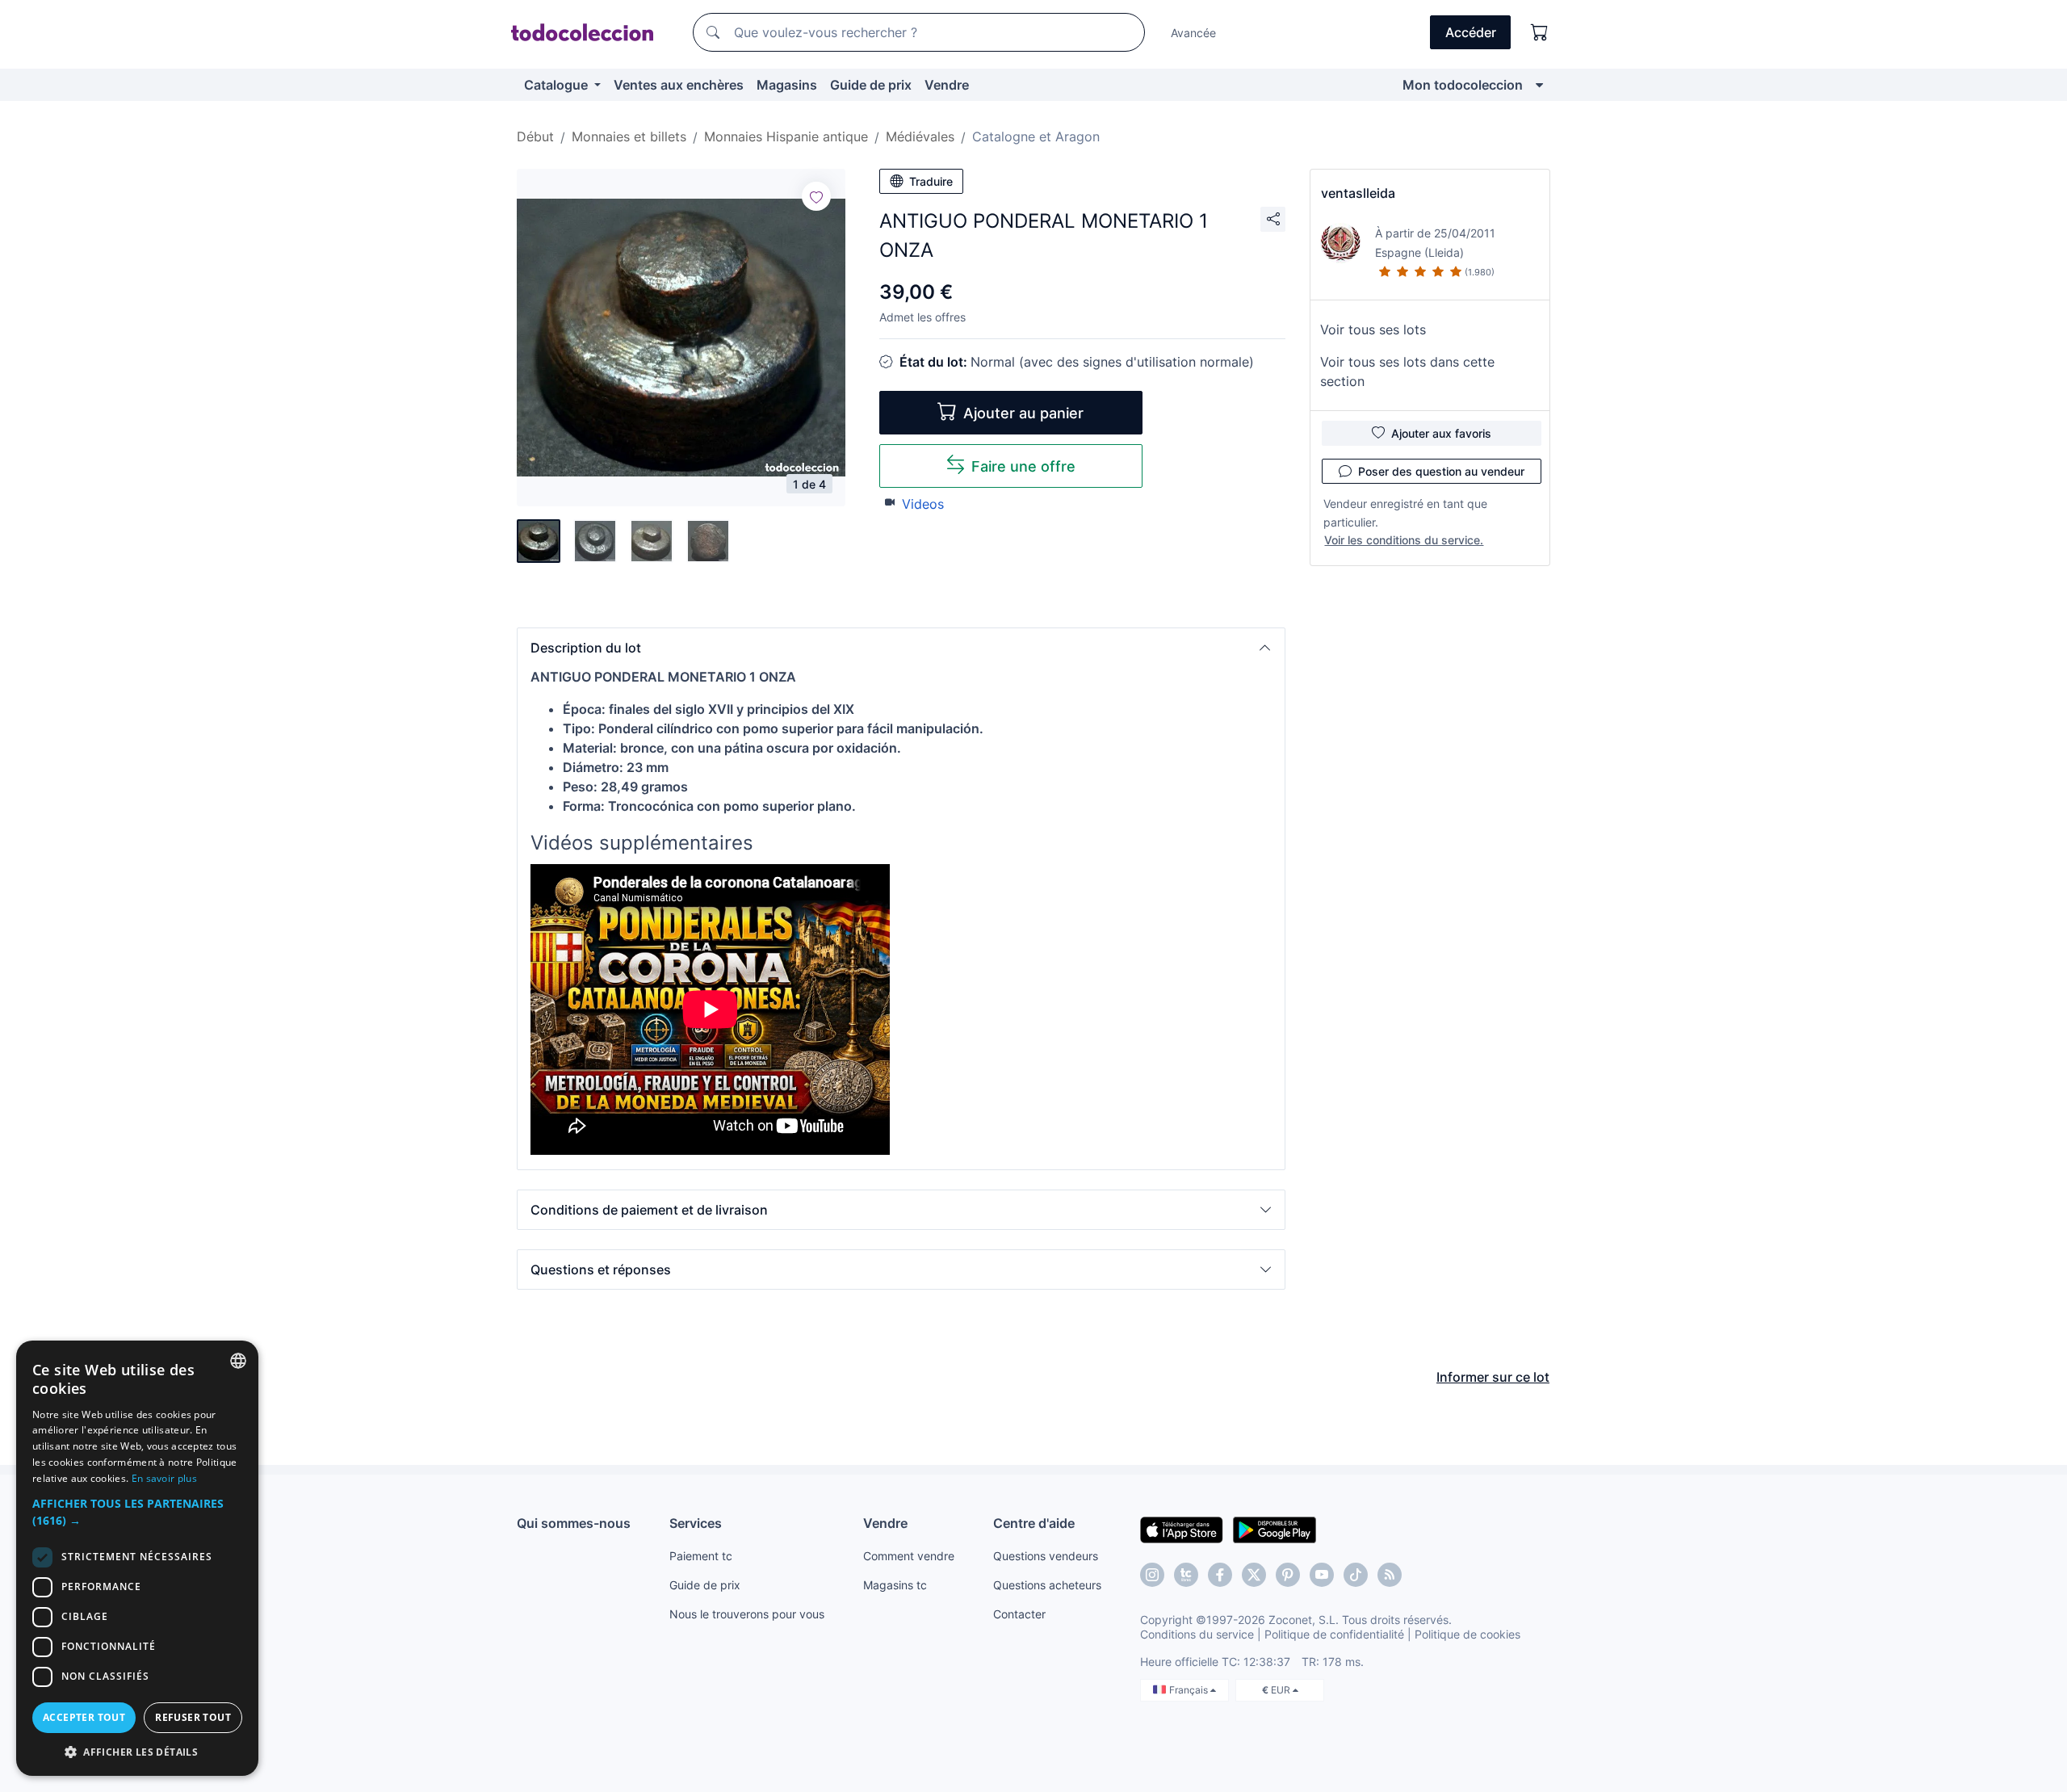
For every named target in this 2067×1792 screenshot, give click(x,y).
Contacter (1019, 1614)
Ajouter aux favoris (1441, 433)
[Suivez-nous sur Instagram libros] (1186, 1575)
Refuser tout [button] (193, 1717)
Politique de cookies (1467, 1634)
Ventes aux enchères (679, 85)
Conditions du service (1197, 1634)
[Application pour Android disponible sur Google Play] (1275, 1529)
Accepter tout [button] (84, 1717)
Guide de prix (871, 85)
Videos (923, 504)
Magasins (787, 85)
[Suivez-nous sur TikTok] (1356, 1575)
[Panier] (1540, 32)
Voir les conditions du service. (1404, 540)
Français (1190, 1690)
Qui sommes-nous (574, 1523)
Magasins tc (895, 1585)
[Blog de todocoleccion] (1390, 1575)
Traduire (931, 181)
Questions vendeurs (1046, 1556)
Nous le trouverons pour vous (747, 1614)
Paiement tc (701, 1556)
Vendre (947, 85)
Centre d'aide (1034, 1523)
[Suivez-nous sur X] (1254, 1575)
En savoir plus (164, 1478)
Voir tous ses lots (1373, 329)
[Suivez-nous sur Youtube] (1322, 1575)
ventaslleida (1358, 193)
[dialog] (137, 1558)
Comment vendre (909, 1556)
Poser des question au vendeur (1441, 471)
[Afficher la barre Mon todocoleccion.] (1539, 85)
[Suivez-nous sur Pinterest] (1288, 1575)
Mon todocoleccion (1463, 85)
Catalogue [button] (558, 85)
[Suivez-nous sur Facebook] (1220, 1575)
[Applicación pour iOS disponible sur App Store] (1182, 1529)
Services (696, 1523)
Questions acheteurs (1047, 1585)
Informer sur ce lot (1493, 1377)
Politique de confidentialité (1334, 1634)
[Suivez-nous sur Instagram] (1152, 1575)
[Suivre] (816, 196)
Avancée (1193, 33)
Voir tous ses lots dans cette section (1407, 371)
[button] (901, 648)
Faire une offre (1023, 466)
